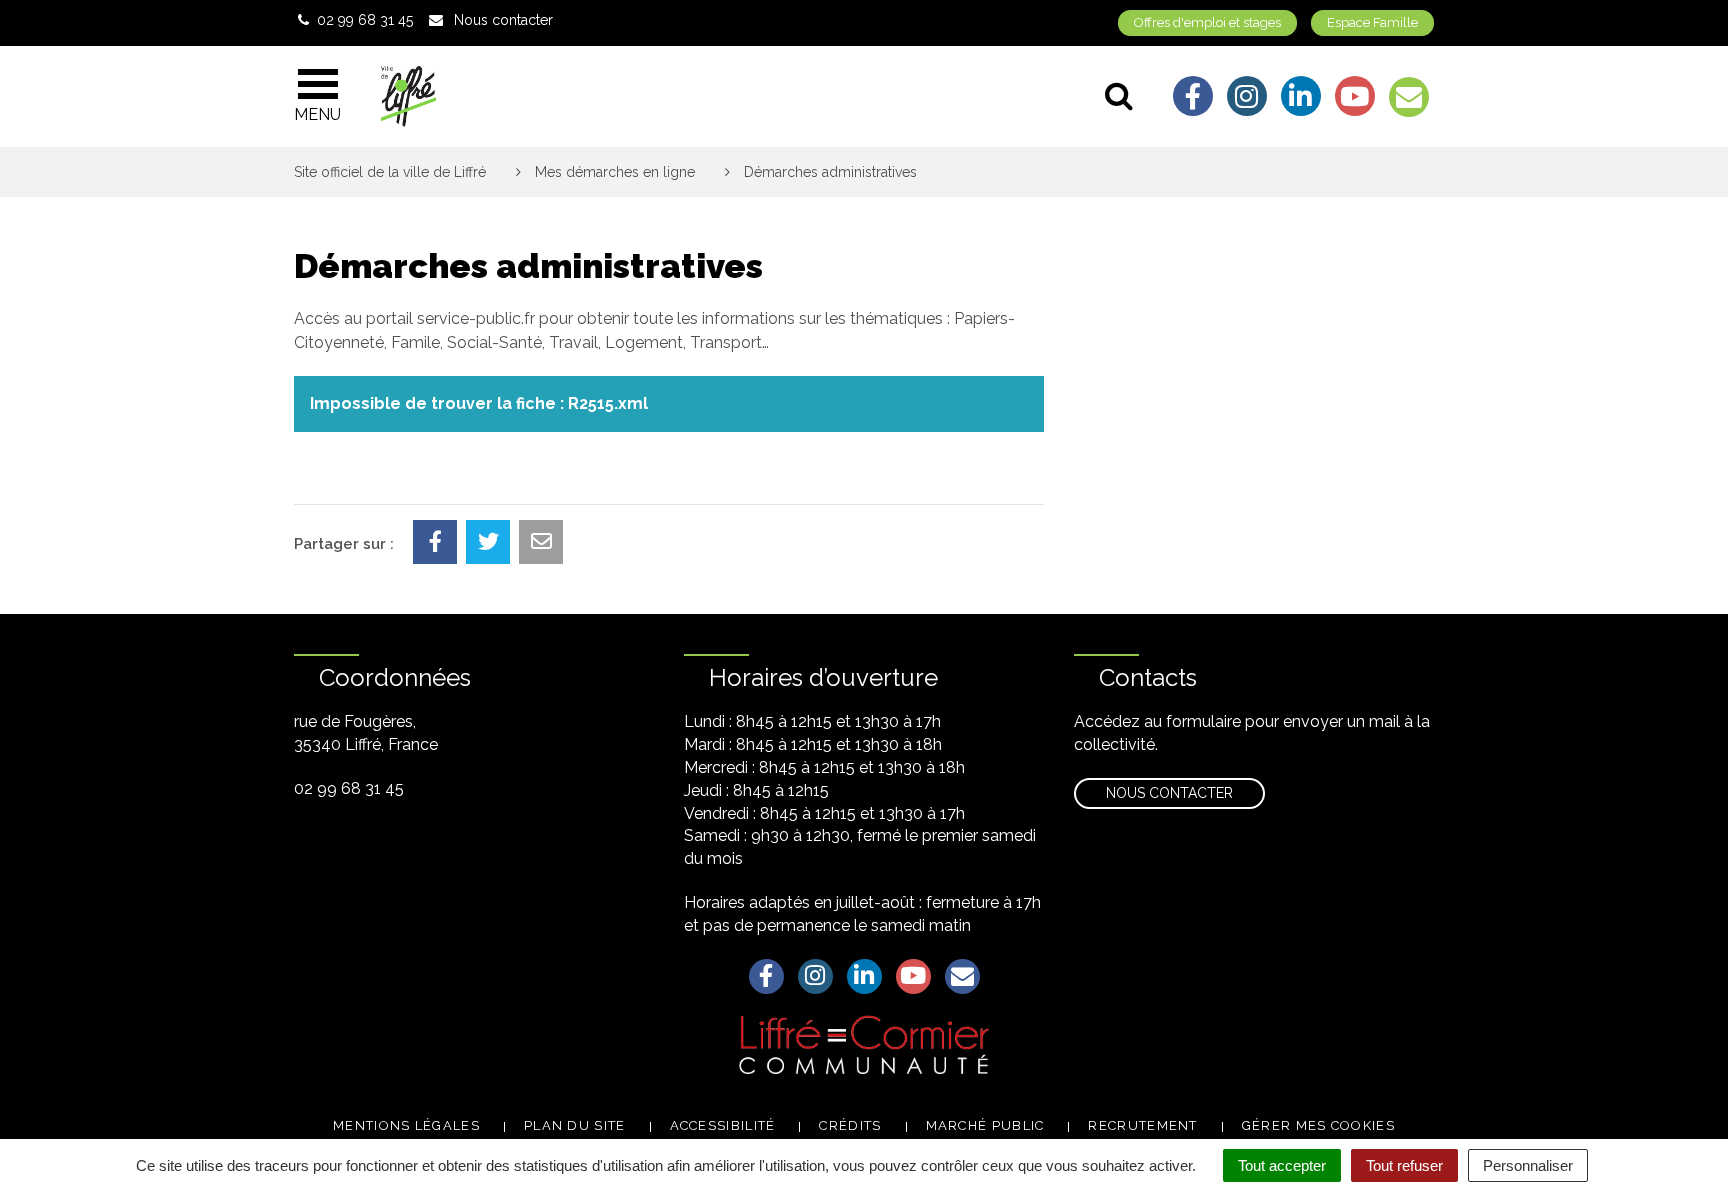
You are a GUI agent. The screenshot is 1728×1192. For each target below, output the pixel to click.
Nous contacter (1169, 793)
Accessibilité (723, 1125)
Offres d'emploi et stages (1207, 22)
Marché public (985, 1125)
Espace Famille (1372, 22)
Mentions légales (406, 1125)
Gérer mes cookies (1318, 1125)
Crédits (850, 1125)
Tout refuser (1404, 1165)
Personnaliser (1528, 1165)
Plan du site (575, 1125)
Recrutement (1142, 1125)
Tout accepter (1282, 1165)
